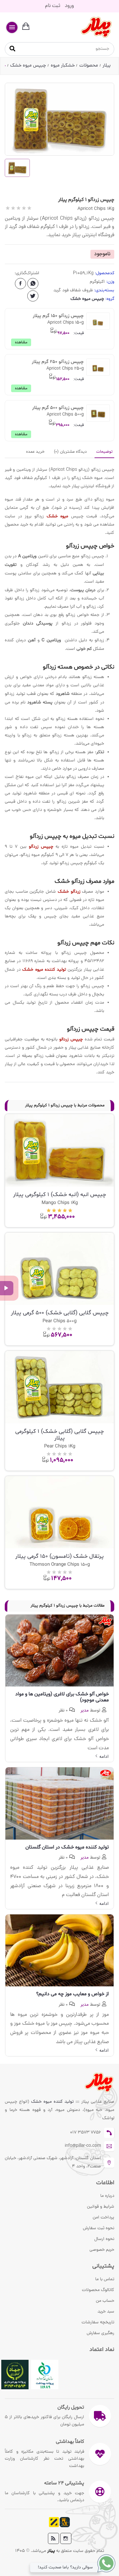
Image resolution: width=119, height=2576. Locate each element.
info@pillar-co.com (83, 2146)
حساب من (105, 2301)
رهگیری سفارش (100, 2333)
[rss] (53, 2538)
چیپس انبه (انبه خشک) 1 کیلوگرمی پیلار (60, 1195)
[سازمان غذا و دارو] (45, 2375)
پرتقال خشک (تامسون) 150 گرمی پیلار (60, 1556)
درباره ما (107, 2196)
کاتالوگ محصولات (98, 2290)
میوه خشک (58, 516)
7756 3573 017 (86, 2133)
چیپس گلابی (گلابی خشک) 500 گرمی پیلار (60, 1313)
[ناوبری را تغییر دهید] (12, 27)
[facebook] (20, 284)
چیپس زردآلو (41, 847)
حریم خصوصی (102, 2250)
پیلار (107, 66)
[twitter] (33, 296)
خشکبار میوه (63, 66)
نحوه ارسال (104, 2239)
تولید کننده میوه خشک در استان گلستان (67, 1847)
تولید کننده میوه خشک (53, 2102)
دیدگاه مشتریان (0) (70, 452)
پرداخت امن (103, 2218)
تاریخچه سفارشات (98, 2323)
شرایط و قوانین (101, 2207)
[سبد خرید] (26, 27)
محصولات (89, 66)
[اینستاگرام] (66, 2538)
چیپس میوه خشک (28, 66)
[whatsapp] (33, 284)
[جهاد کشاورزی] (15, 2375)
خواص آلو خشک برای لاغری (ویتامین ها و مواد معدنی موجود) (62, 1697)
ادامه (103, 1757)
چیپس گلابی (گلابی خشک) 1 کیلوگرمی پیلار (60, 1435)
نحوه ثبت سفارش (99, 2228)
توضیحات (104, 452)
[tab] (104, 452)
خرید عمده (35, 452)
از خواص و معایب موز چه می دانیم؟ (73, 1994)
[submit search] (12, 49)
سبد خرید (106, 2312)
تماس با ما (105, 2279)
